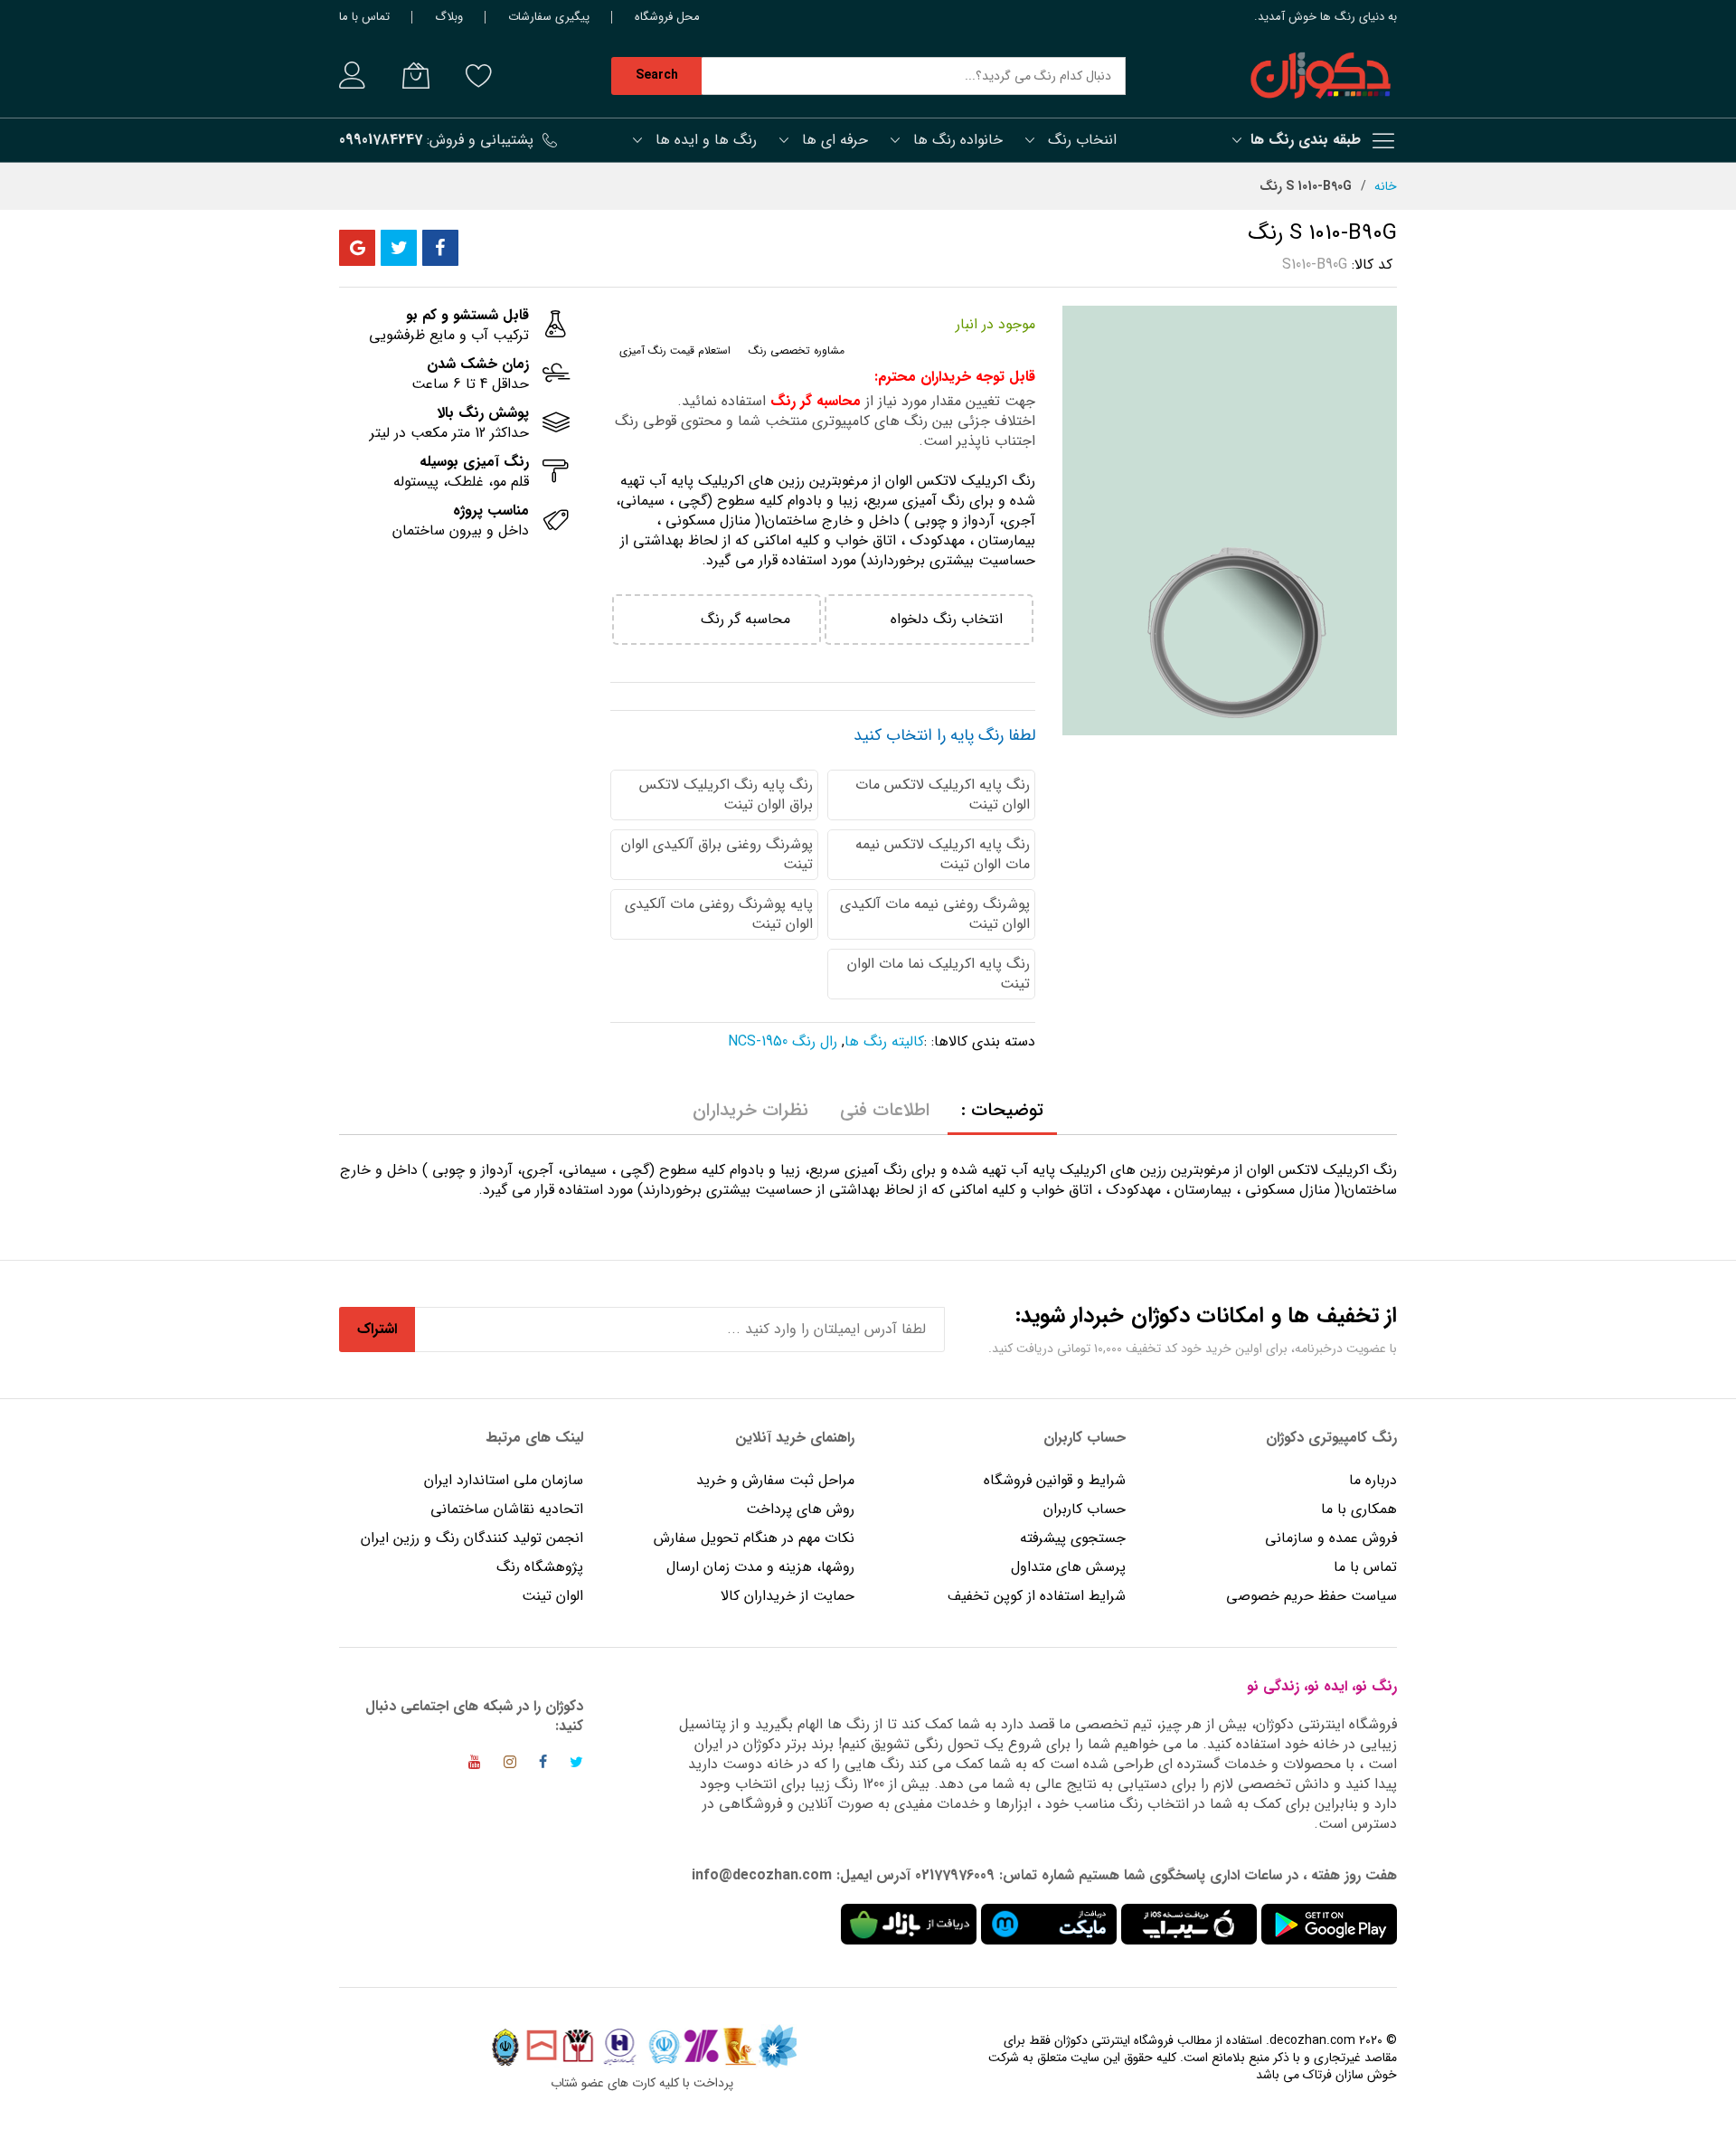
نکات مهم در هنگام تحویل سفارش (754, 1538)
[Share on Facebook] (440, 248)
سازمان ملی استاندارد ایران (504, 1480)
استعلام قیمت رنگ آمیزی (675, 350)
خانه (1386, 186)
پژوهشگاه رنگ (540, 1567)
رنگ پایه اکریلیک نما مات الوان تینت (939, 974)
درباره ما (1373, 1480)
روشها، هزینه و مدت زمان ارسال (760, 1567)
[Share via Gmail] (357, 248)
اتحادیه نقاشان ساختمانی (507, 1509)
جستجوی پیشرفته (1073, 1538)
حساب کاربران (1082, 1509)
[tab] (1002, 1111)
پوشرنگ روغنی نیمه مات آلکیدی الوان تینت (935, 914)
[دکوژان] (1320, 76)
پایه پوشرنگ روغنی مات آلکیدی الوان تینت (719, 914)
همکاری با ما (1359, 1509)
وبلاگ (449, 17)
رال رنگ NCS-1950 (783, 1041)
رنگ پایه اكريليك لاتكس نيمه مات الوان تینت (943, 854)
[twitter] (576, 1765)
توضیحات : (1002, 1110)
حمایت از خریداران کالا (788, 1596)
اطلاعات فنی (885, 1110)
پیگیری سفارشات (549, 17)
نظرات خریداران (750, 1110)
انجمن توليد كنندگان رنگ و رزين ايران (472, 1538)
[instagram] (510, 1765)
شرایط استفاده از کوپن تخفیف (1037, 1596)
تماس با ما (364, 17)
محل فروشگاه (667, 17)
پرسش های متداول (1068, 1567)
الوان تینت (552, 1596)
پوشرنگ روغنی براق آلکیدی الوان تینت (717, 854)
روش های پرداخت (800, 1509)
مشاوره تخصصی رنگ (797, 350)
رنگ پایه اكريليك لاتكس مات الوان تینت (943, 795)
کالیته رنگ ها (884, 1041)
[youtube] (475, 1765)
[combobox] (913, 76)
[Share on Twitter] (399, 248)
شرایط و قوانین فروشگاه (1055, 1480)
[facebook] (543, 1765)
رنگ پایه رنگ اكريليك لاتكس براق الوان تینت (726, 795)
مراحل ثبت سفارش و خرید (775, 1480)
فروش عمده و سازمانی (1331, 1538)
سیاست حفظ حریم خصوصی (1311, 1596)
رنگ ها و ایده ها (706, 140)
